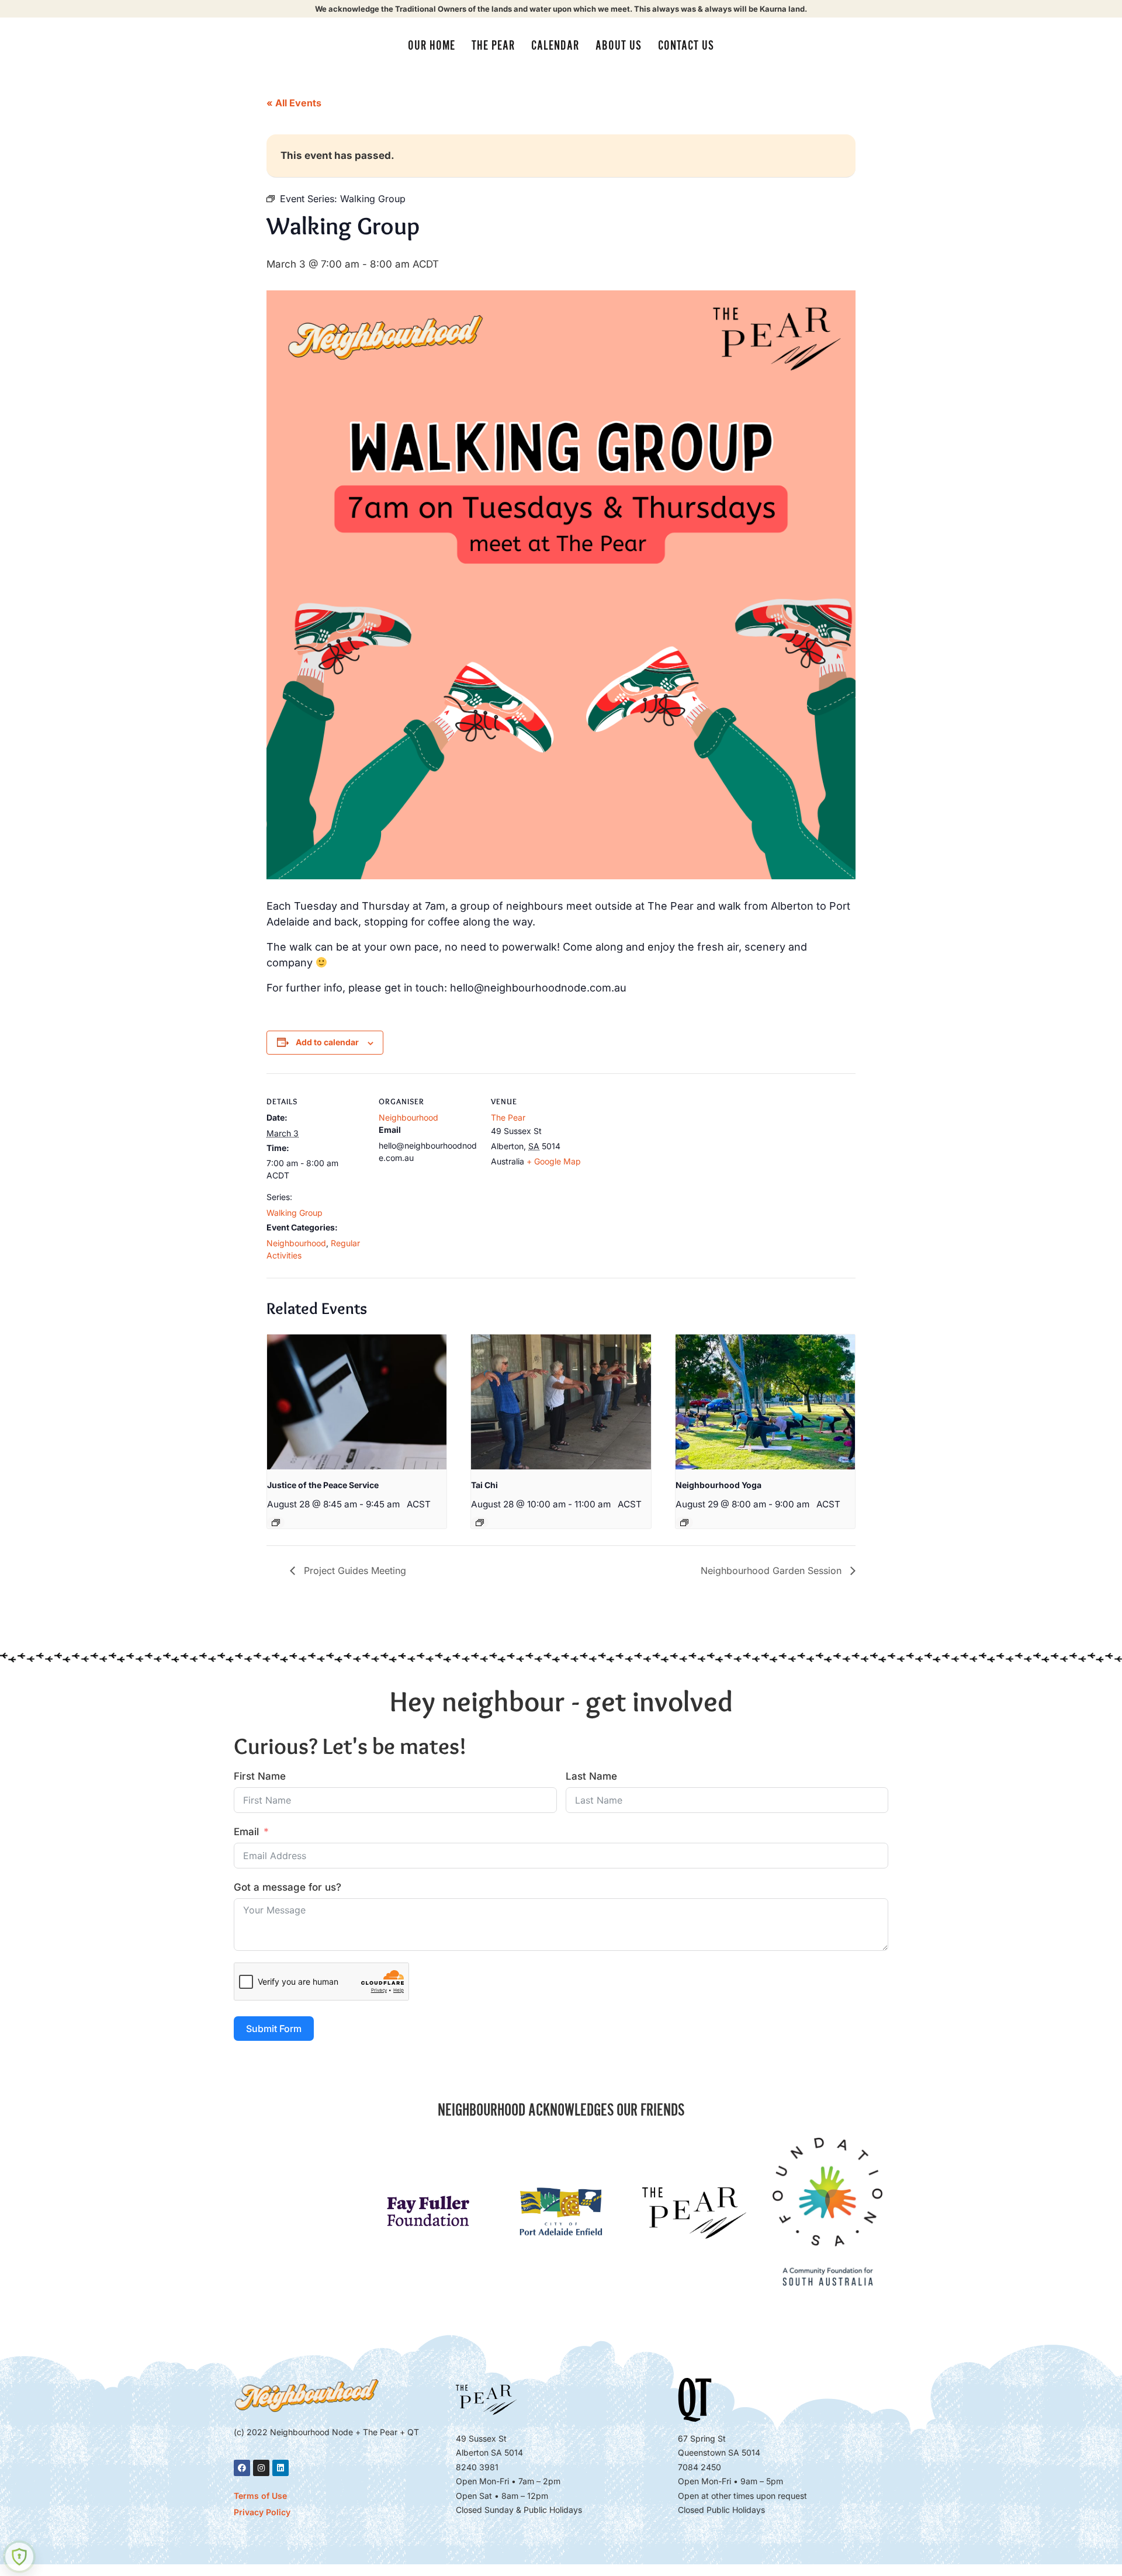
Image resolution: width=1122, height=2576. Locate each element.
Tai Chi (484, 1485)
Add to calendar (327, 1042)
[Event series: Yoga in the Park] (684, 1523)
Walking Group (295, 1213)
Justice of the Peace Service (323, 1485)
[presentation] (357, 1402)
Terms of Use (260, 2496)
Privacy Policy (262, 2512)
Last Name (591, 1776)
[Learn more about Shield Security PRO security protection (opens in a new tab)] (19, 2557)
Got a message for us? (288, 1887)
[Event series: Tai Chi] (480, 1523)
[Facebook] (242, 2468)
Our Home (432, 46)
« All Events (294, 103)
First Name (260, 1776)
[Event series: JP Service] (276, 1523)
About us (619, 46)
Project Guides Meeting (354, 1570)
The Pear (493, 46)
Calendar (555, 46)
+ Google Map (554, 1161)
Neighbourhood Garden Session (773, 1570)
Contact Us (686, 46)
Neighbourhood (296, 1243)
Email (246, 1832)
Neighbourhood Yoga (718, 1485)
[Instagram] (261, 2468)
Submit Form (274, 2029)
